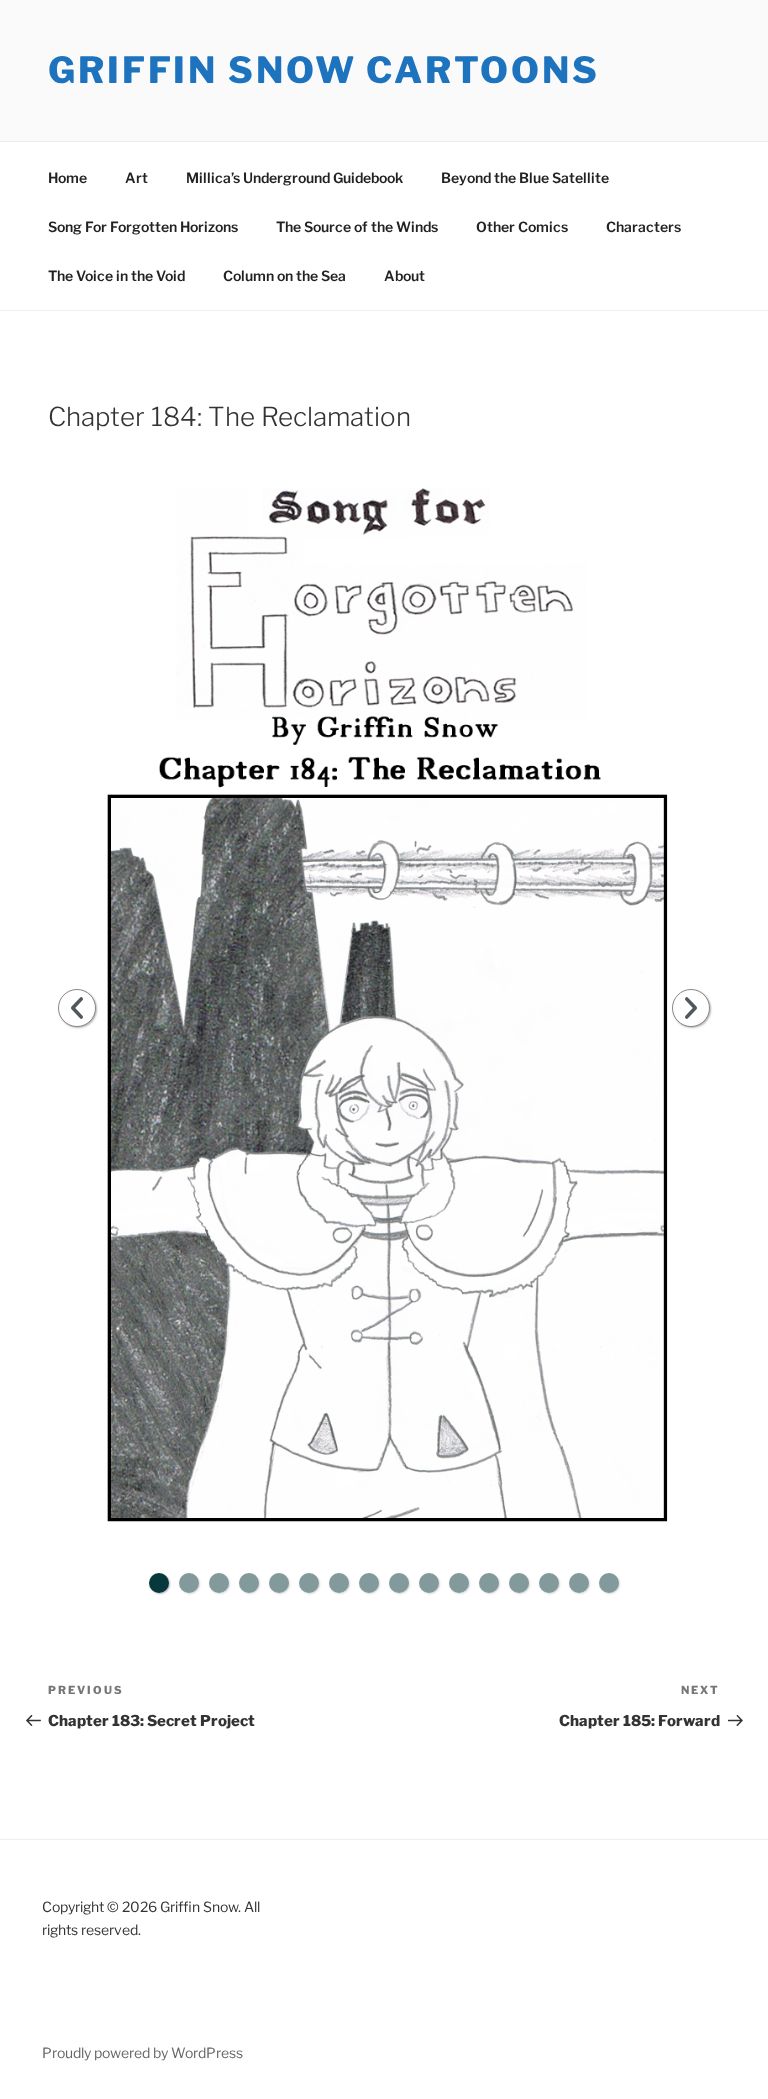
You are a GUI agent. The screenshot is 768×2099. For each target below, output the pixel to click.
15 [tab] (579, 1583)
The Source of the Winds (357, 226)
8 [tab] (369, 1583)
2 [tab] (189, 1583)
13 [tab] (519, 1583)
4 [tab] (249, 1583)
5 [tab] (279, 1583)
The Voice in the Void (116, 275)
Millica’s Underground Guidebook (294, 177)
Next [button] (691, 1008)
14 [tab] (549, 1583)
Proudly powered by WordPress (142, 2052)
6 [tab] (309, 1583)
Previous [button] (77, 1008)
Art (136, 177)
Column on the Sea (284, 275)
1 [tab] (159, 1583)
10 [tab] (429, 1583)
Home (67, 177)
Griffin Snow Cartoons (323, 70)
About (404, 275)
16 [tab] (609, 1583)
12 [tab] (489, 1583)
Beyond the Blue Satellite (525, 177)
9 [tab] (399, 1583)
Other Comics (522, 226)
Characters (643, 226)
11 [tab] (459, 1583)
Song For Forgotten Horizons (143, 226)
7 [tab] (339, 1583)
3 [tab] (219, 1583)
